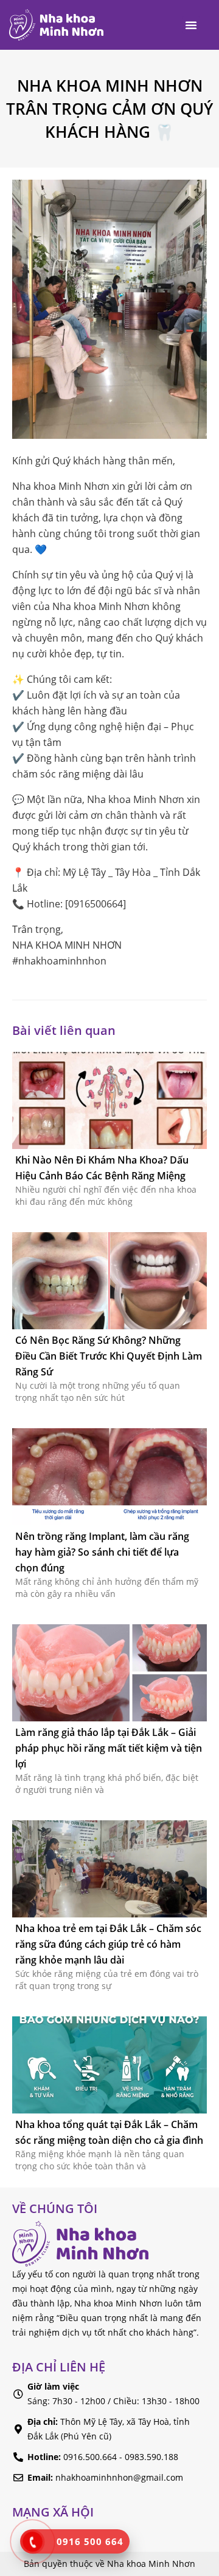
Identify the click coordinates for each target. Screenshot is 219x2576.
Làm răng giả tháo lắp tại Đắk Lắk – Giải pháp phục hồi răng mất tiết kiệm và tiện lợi (109, 1748)
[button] (191, 25)
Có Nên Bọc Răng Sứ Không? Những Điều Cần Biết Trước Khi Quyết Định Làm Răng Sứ (109, 1356)
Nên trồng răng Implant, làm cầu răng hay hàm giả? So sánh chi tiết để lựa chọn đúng (102, 1552)
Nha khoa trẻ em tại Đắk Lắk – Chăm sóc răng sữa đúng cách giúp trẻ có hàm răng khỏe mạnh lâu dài (108, 1944)
